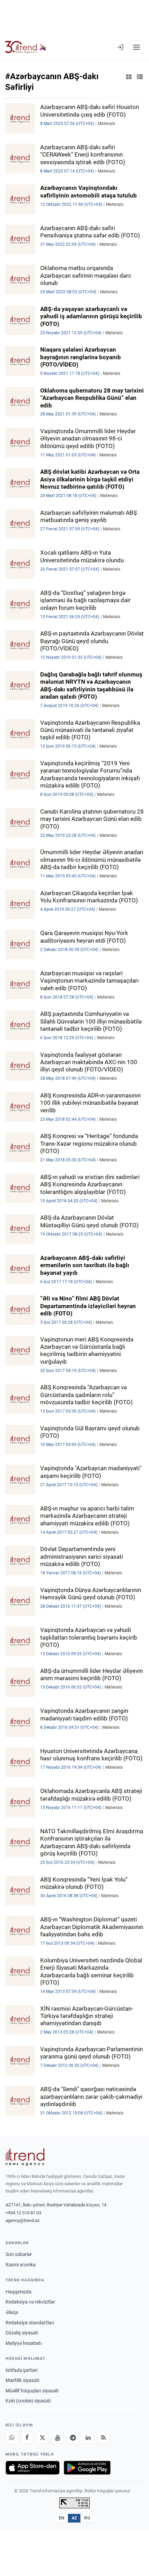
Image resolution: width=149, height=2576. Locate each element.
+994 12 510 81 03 (23, 2213)
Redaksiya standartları (30, 2323)
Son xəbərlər (19, 2254)
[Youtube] (58, 2438)
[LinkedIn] (88, 2438)
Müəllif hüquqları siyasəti (32, 2391)
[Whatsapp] (12, 2438)
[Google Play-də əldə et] (87, 2468)
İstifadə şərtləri (21, 2370)
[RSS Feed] (103, 2438)
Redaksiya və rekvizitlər (30, 2302)
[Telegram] (73, 2438)
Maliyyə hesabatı (24, 2343)
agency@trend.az (23, 2220)
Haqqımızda (19, 2292)
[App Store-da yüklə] (33, 2468)
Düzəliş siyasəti (22, 2333)
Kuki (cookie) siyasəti (28, 2401)
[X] (42, 2438)
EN (62, 2518)
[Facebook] (27, 2438)
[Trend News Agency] (25, 2157)
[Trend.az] (26, 47)
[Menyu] (137, 47)
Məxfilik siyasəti (22, 2380)
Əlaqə (12, 2312)
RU (87, 2518)
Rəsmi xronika (21, 2265)
